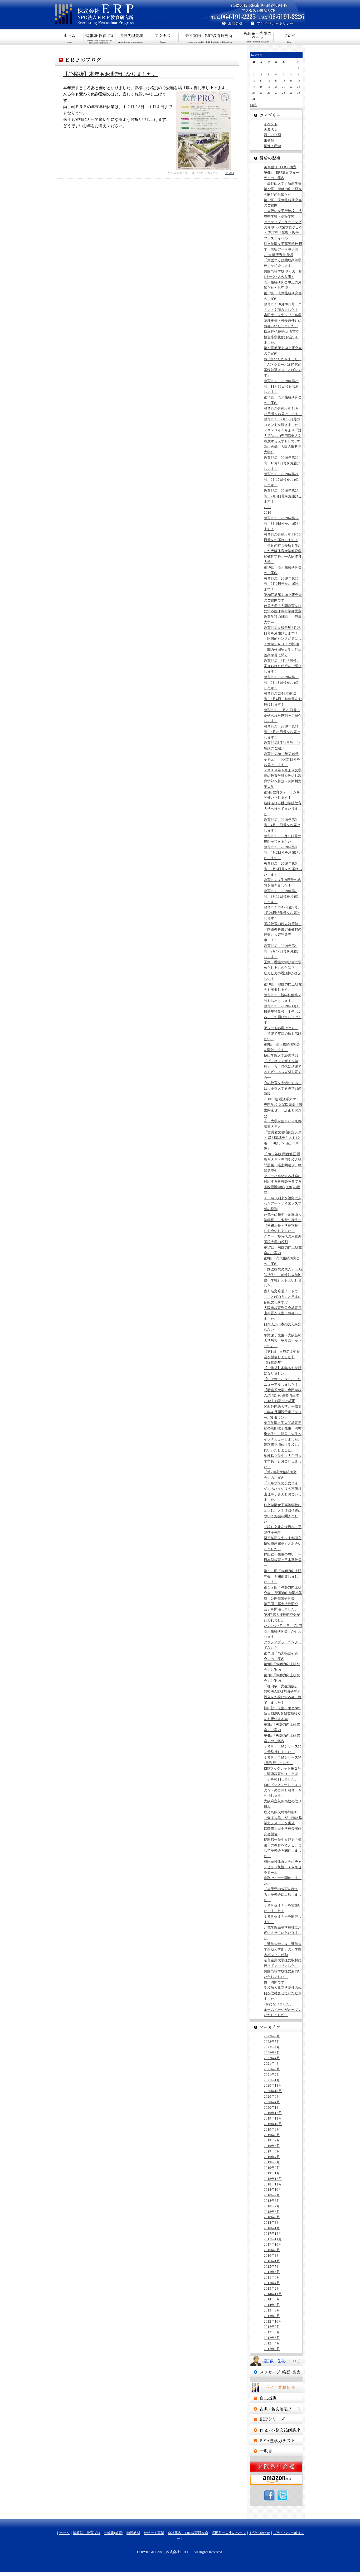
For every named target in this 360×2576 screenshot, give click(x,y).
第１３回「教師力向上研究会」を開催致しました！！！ (283, 1576)
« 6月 (253, 105)
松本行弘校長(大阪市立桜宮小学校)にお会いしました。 (281, 337)
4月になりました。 (278, 2004)
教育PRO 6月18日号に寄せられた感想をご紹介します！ (283, 666)
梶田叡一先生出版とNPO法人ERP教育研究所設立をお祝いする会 (283, 1714)
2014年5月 (272, 2299)
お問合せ (230, 24)
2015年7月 (272, 2267)
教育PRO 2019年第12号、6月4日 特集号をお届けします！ (283, 699)
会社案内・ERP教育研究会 (210, 37)
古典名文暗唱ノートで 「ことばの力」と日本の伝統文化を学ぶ (283, 1297)
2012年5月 (272, 2338)
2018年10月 (273, 2190)
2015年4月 (272, 2283)
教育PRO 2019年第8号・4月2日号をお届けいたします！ (283, 853)
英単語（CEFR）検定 (280, 167)
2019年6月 (272, 2146)
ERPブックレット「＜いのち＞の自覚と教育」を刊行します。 (283, 1790)
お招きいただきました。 (283, 359)
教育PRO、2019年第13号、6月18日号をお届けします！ (282, 683)
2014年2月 (272, 2305)
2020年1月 (272, 2108)
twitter (283, 2496)
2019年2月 (272, 2168)
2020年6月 (272, 2096)
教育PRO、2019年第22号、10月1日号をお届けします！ (282, 463)
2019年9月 (272, 2129)
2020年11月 (273, 2085)
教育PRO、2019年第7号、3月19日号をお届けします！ (282, 896)
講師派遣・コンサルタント (276, 2451)
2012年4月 (272, 2343)
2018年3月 (272, 2223)
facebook (270, 2496)
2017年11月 (273, 2239)
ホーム (69, 37)
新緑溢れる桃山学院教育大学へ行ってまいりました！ (283, 809)
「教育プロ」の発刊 (276, 2398)
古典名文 (271, 130)
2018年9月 (272, 2195)
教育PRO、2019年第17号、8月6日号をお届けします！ (283, 524)
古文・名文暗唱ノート (276, 2409)
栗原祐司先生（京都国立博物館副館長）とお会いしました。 (283, 1544)
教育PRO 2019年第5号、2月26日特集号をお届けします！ (282, 913)
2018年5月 (272, 2217)
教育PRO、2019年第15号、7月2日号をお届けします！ (283, 584)
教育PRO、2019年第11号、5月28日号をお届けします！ (282, 732)
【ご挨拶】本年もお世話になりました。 (110, 74)
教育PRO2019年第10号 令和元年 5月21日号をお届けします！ (282, 759)
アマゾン (276, 2480)
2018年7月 (272, 2206)
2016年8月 (272, 2255)
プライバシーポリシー (278, 24)
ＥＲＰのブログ (289, 37)
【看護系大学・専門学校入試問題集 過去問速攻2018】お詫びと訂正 (283, 1396)
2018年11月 (273, 2184)
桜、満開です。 (276, 1982)
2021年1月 (272, 2080)
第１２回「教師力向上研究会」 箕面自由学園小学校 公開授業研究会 (283, 1593)
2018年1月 (272, 2228)
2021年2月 (272, 2075)
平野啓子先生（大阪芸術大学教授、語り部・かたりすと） (283, 1341)
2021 (267, 507)
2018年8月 (272, 2201)
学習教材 (133, 2533)
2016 (267, 512)
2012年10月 (273, 2321)
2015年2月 (272, 2288)
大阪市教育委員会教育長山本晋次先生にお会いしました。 (283, 1313)
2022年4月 (272, 2058)
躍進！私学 (272, 146)
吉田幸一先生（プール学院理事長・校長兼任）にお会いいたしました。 (283, 321)
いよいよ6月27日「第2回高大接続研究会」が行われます (283, 1631)
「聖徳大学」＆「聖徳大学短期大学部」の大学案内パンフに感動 (283, 1949)
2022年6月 (272, 2053)
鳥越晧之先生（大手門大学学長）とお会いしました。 (283, 1461)
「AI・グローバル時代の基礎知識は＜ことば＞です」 (283, 370)
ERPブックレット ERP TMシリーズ (276, 2419)
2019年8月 (272, 2135)
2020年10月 (273, 2091)
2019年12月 (273, 2113)
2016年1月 (272, 2261)
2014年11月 (273, 2294)
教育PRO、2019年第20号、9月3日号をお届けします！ (283, 496)
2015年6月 (272, 2272)
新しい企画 (272, 135)
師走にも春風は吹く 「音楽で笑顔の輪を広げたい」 (283, 1034)
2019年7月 (272, 2140)
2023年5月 (272, 2042)
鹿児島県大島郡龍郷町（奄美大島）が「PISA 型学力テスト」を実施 (283, 1818)
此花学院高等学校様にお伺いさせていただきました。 (283, 1933)
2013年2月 (272, 2316)
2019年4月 (272, 2157)
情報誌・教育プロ (100, 37)
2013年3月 (272, 2310)
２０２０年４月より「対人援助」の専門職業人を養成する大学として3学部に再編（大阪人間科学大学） (283, 441)
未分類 (230, 173)
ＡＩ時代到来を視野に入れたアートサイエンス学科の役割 (283, 1204)
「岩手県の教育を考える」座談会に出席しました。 (283, 1894)
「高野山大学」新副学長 (283, 183)
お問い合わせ (260, 2533)
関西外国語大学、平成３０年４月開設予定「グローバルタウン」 (283, 1412)
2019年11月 (273, 2118)
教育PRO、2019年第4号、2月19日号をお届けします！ (282, 951)
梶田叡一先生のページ (258, 37)
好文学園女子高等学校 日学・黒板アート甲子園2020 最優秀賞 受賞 (283, 249)
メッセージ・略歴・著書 (276, 2372)
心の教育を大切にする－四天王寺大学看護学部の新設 (283, 1088)
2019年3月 (272, 2162)
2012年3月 (272, 2349)
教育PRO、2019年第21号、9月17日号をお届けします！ (282, 480)
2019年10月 (273, 2124)
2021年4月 (272, 2064)
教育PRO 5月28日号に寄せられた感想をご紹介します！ (283, 716)
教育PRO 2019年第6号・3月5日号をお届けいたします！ (283, 869)
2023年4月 (272, 2047)
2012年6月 (272, 2332)
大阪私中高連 (276, 2467)
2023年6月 (272, 2036)
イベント (271, 124)
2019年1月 (272, 2173)
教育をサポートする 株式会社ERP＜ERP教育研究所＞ (118, 15)
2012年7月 (272, 2327)
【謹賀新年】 (274, 1363)
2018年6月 (272, 2212)
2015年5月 (272, 2277)
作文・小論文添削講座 (276, 2430)
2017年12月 (273, 2234)
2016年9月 (272, 2250)
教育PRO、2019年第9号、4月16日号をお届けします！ (282, 825)
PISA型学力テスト (276, 2440)
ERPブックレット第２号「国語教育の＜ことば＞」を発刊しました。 (282, 1774)
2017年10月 (273, 2244)
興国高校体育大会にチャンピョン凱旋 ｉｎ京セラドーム (283, 1867)
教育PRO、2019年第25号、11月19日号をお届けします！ (283, 386)
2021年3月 (272, 2069)
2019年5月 (272, 2151)
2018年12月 (273, 2179)
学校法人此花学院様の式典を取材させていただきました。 (283, 1993)
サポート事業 (163, 37)
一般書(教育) (131, 37)
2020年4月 (272, 2102)
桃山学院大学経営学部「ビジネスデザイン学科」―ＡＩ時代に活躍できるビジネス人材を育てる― (283, 1066)
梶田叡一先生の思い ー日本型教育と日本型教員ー (283, 1560)
